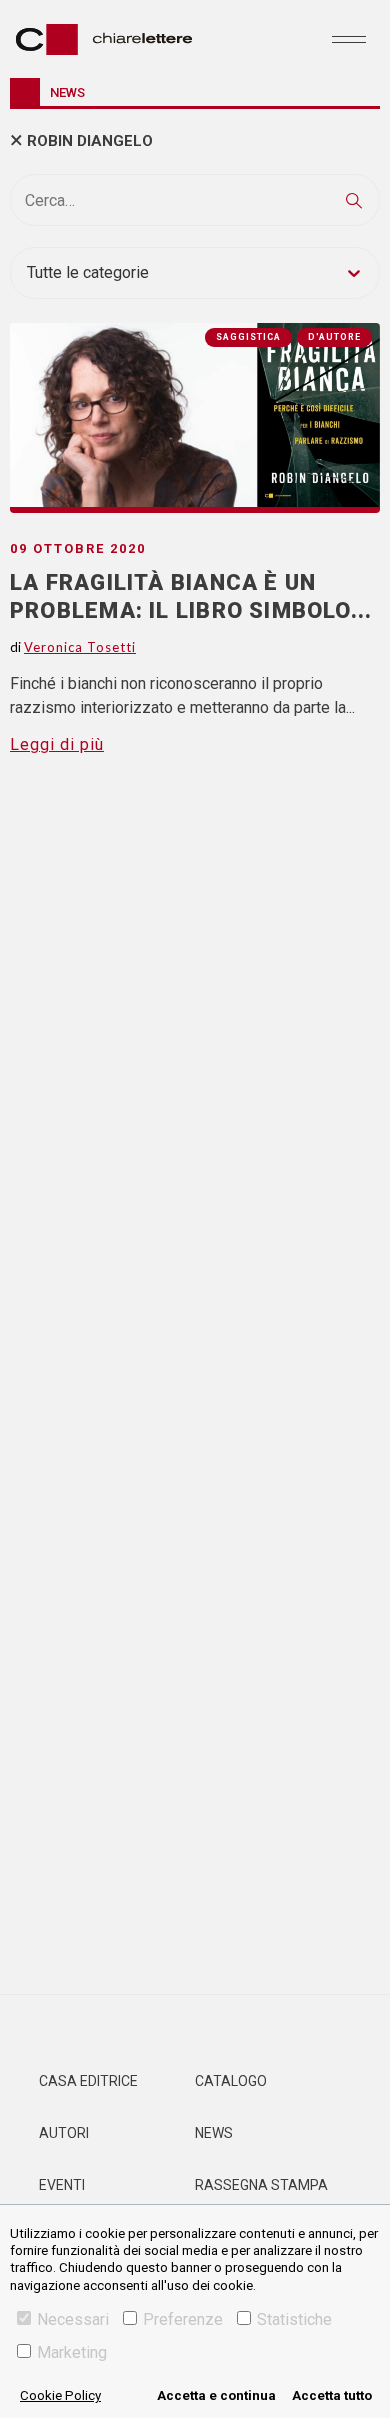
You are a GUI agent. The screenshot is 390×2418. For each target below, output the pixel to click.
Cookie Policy (60, 2395)
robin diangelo (90, 141)
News (214, 2133)
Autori (64, 2133)
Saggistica (248, 337)
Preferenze (183, 2319)
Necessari (73, 2319)
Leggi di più (57, 744)
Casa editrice (88, 2081)
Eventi (62, 2185)
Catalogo (231, 2081)
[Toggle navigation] (349, 39)
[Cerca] (354, 200)
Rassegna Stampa (261, 2185)
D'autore (334, 337)
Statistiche (294, 2319)
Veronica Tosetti (80, 647)
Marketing (72, 2352)
